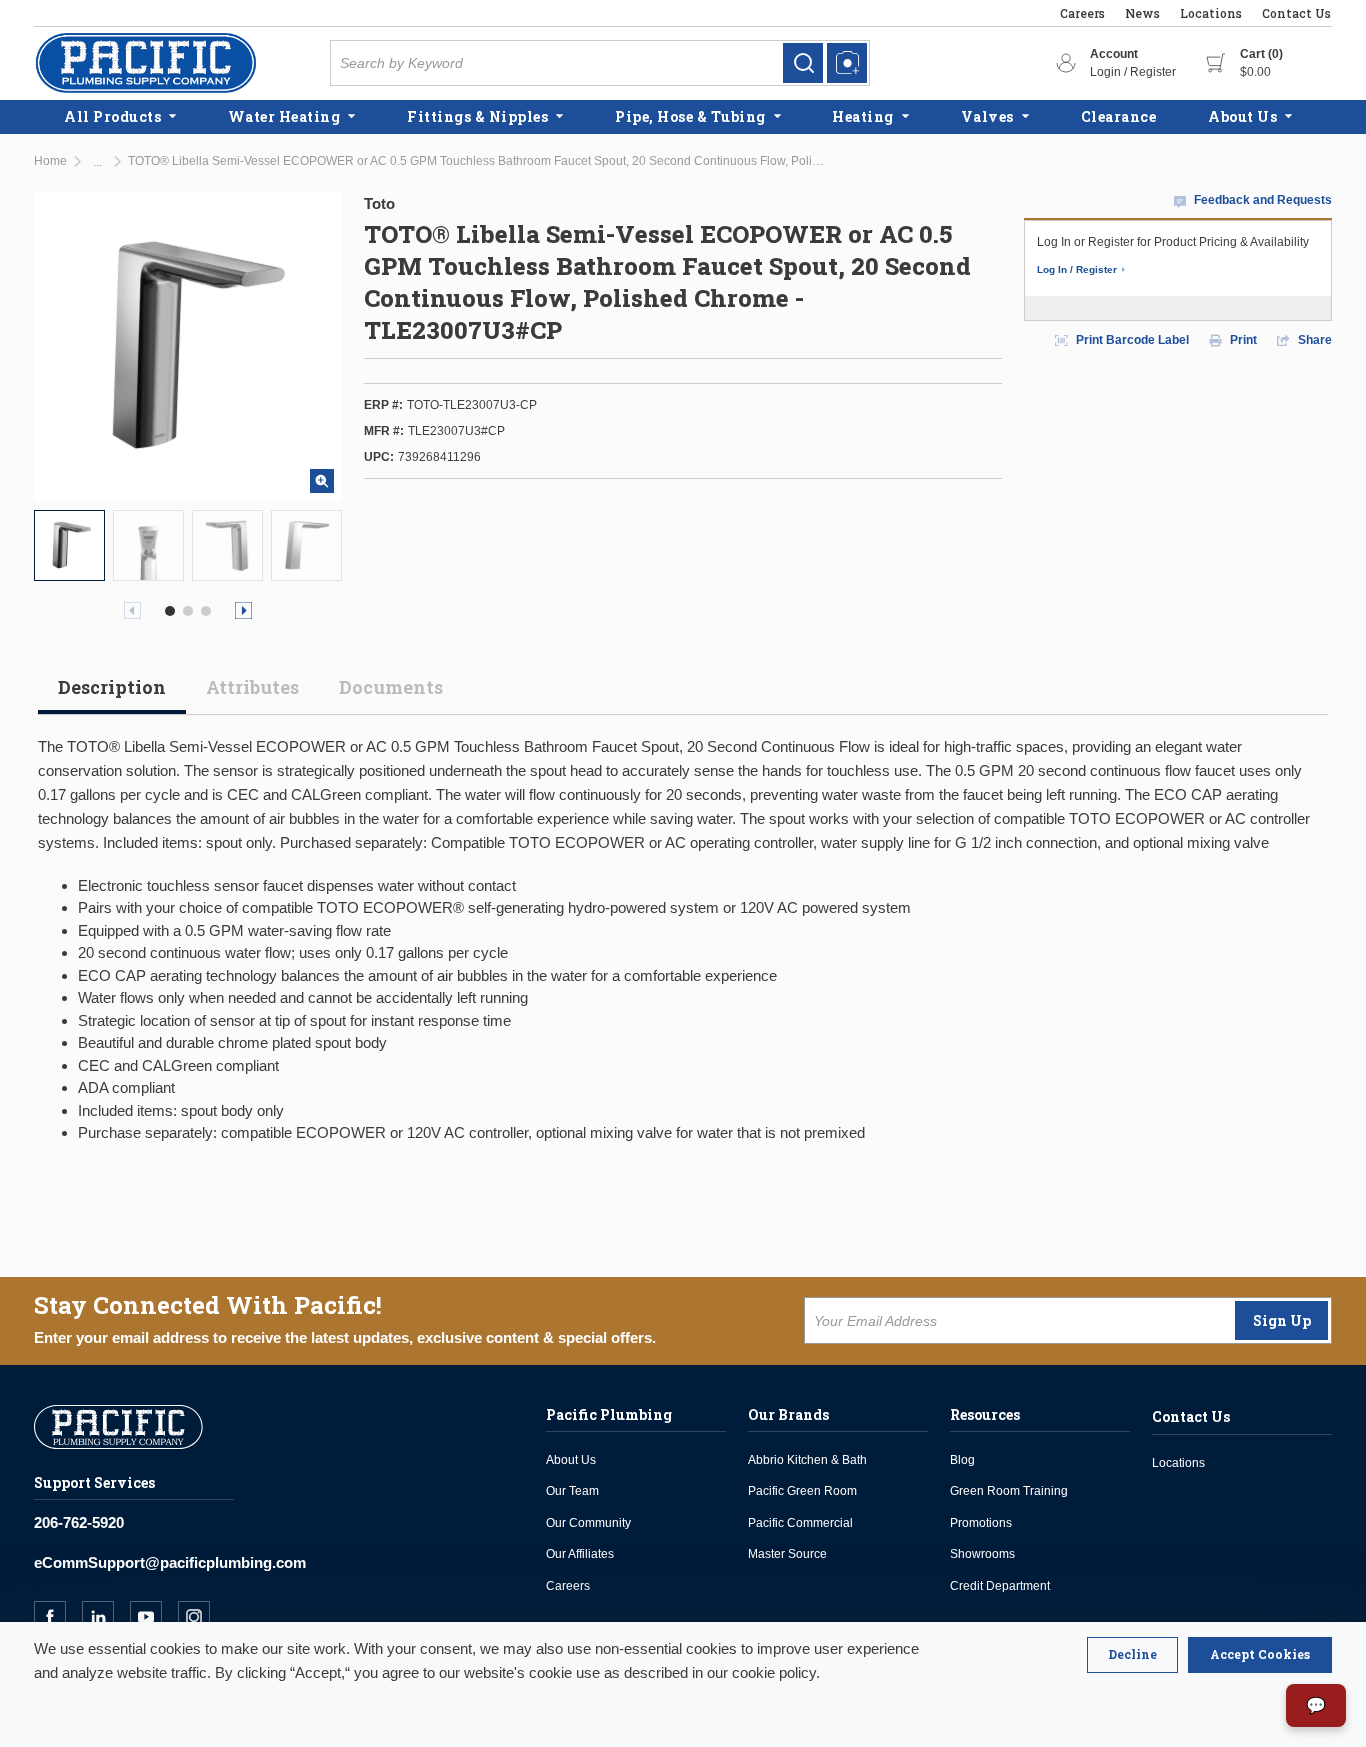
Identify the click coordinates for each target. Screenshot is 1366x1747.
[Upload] (847, 63)
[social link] (58, 1617)
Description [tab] (112, 687)
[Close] (1132, 1655)
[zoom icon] (322, 481)
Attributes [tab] (252, 687)
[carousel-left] (132, 610)
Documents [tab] (391, 687)
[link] (803, 63)
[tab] (112, 695)
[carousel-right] (243, 610)
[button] (170, 611)
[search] (803, 63)
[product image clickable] (69, 545)
